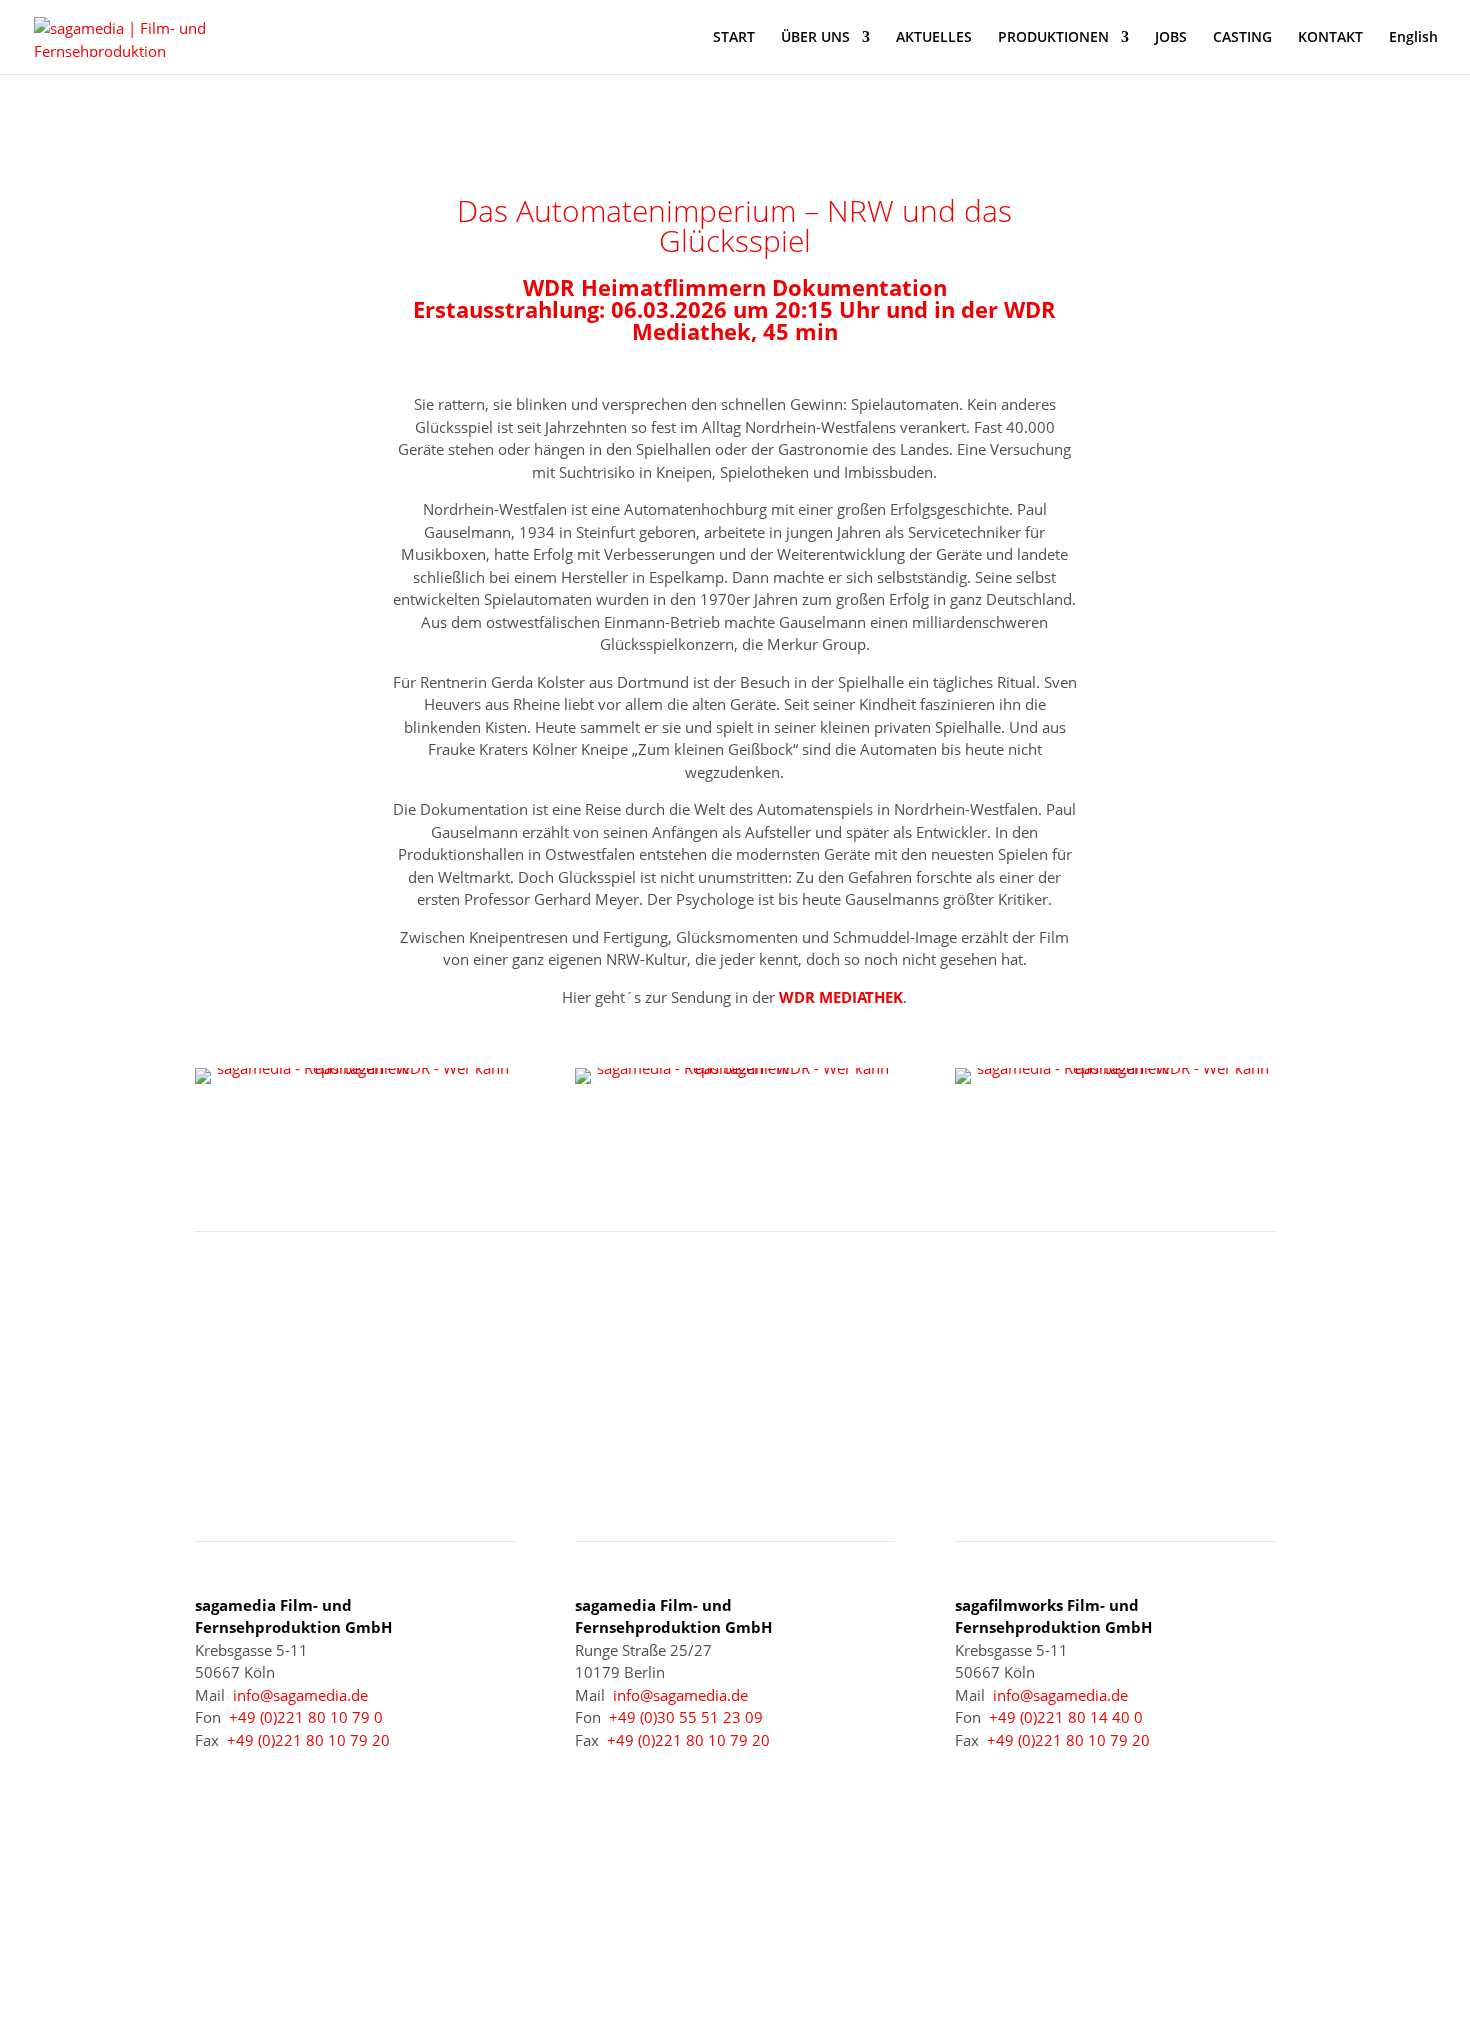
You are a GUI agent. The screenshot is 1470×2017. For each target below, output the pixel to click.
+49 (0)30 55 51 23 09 (686, 1717)
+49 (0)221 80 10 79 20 (308, 1740)
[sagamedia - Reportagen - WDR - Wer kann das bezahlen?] (355, 1068)
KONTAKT (1330, 38)
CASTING (1242, 38)
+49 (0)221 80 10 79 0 (306, 1717)
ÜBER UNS (815, 38)
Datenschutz (1096, 1924)
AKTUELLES (934, 38)
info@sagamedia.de (300, 1695)
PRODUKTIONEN (1053, 38)
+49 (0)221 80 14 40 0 (1066, 1717)
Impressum (996, 1924)
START (734, 38)
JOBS (1171, 38)
